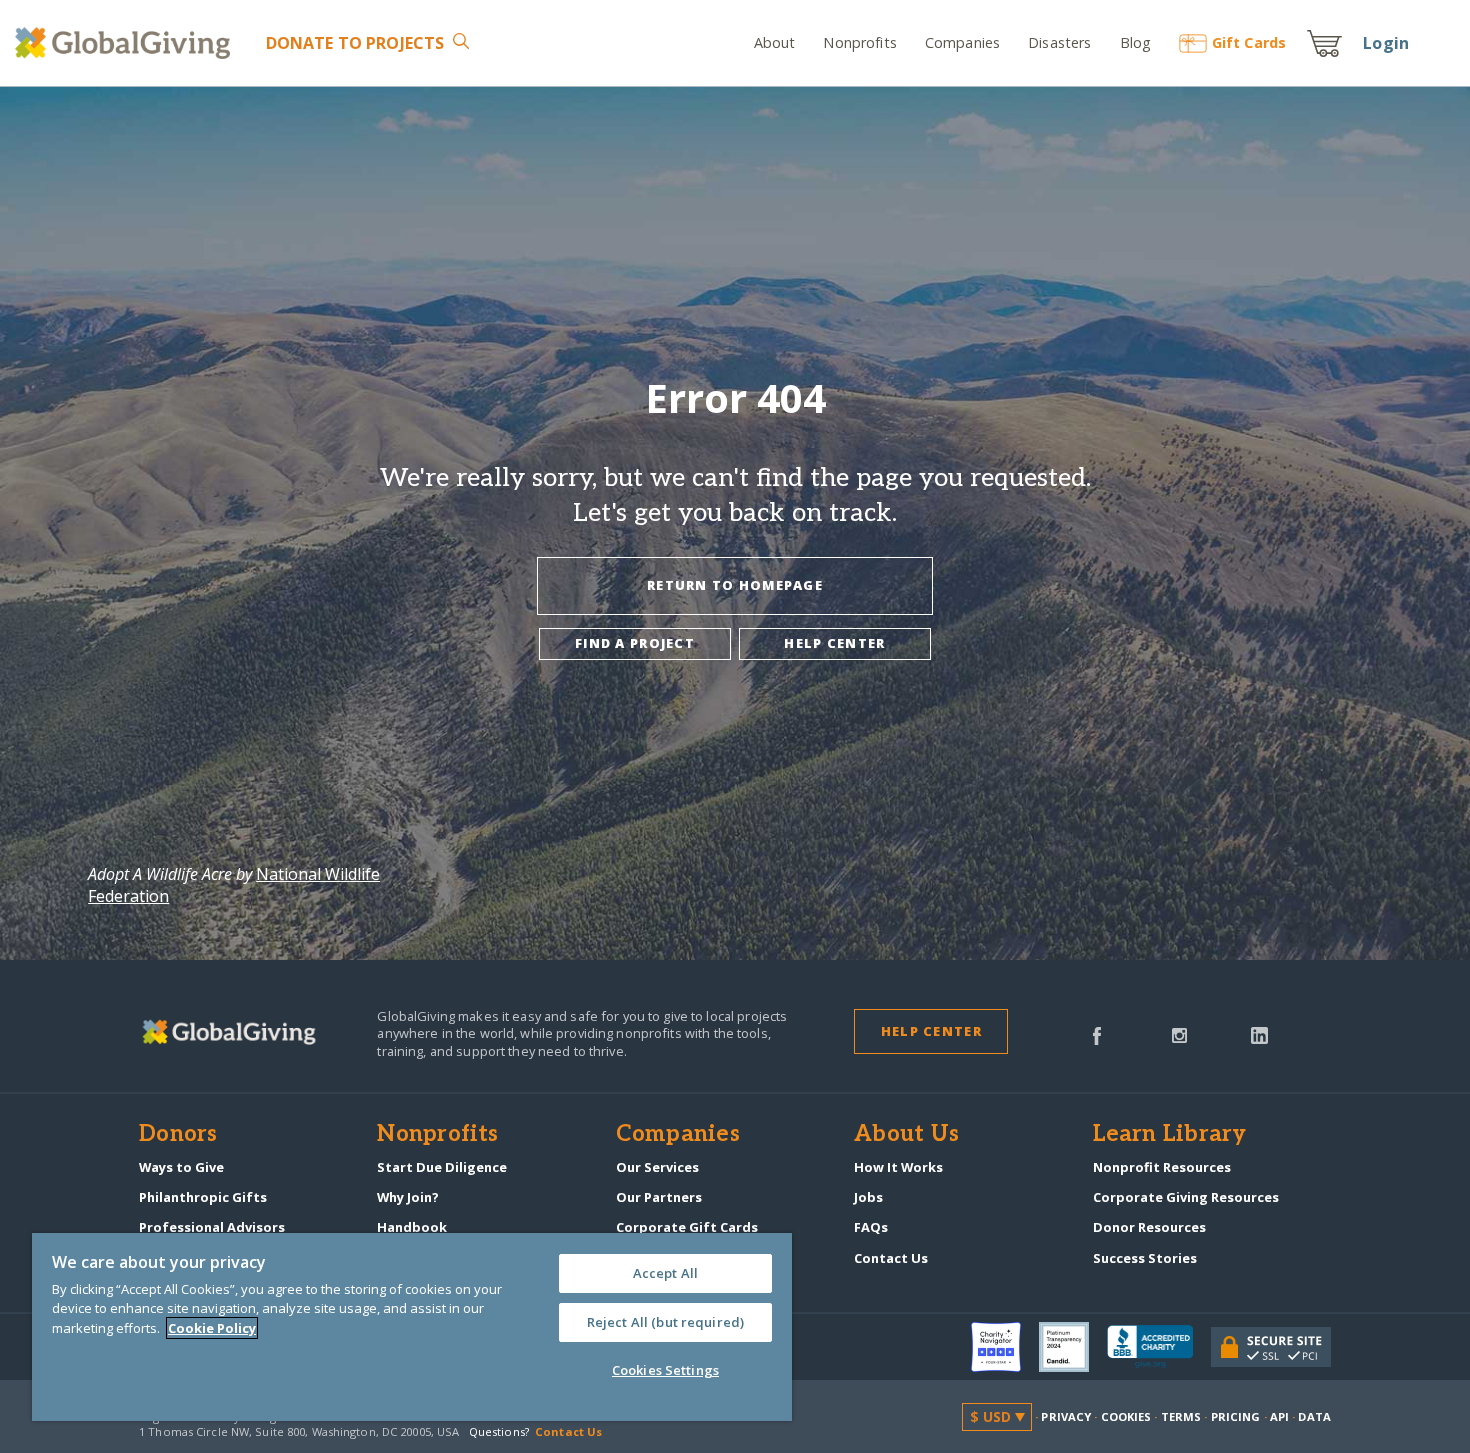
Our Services (657, 1167)
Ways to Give (181, 1167)
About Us (906, 1135)
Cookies (1126, 1416)
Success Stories (1145, 1258)
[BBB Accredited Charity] (1159, 1347)
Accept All (665, 1273)
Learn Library (1170, 1135)
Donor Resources (1149, 1227)
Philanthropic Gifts (203, 1197)
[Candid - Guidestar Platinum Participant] (1073, 1347)
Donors (178, 1135)
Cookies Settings (665, 1370)
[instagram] (1179, 1034)
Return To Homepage (735, 585)
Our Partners (659, 1197)
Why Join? (408, 1197)
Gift (1249, 42)
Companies (962, 42)
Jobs (868, 1197)
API (1279, 1416)
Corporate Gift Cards (687, 1227)
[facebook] (1097, 1034)
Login (1386, 43)
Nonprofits (859, 42)
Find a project (635, 643)
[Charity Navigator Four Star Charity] (1005, 1347)
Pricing (1236, 1416)
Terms (1181, 1416)
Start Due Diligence (442, 1167)
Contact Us (891, 1258)
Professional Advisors (212, 1227)
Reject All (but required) (665, 1322)
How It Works (898, 1167)
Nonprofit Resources (1162, 1167)
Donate (355, 43)
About (775, 42)
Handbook (412, 1227)
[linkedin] (1259, 1034)
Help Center (931, 1031)
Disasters (1059, 42)
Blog (1135, 42)
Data (1314, 1416)
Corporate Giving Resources (1186, 1197)
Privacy (1066, 1416)
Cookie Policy (212, 1328)
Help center (834, 643)
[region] (412, 1327)
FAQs (871, 1227)
